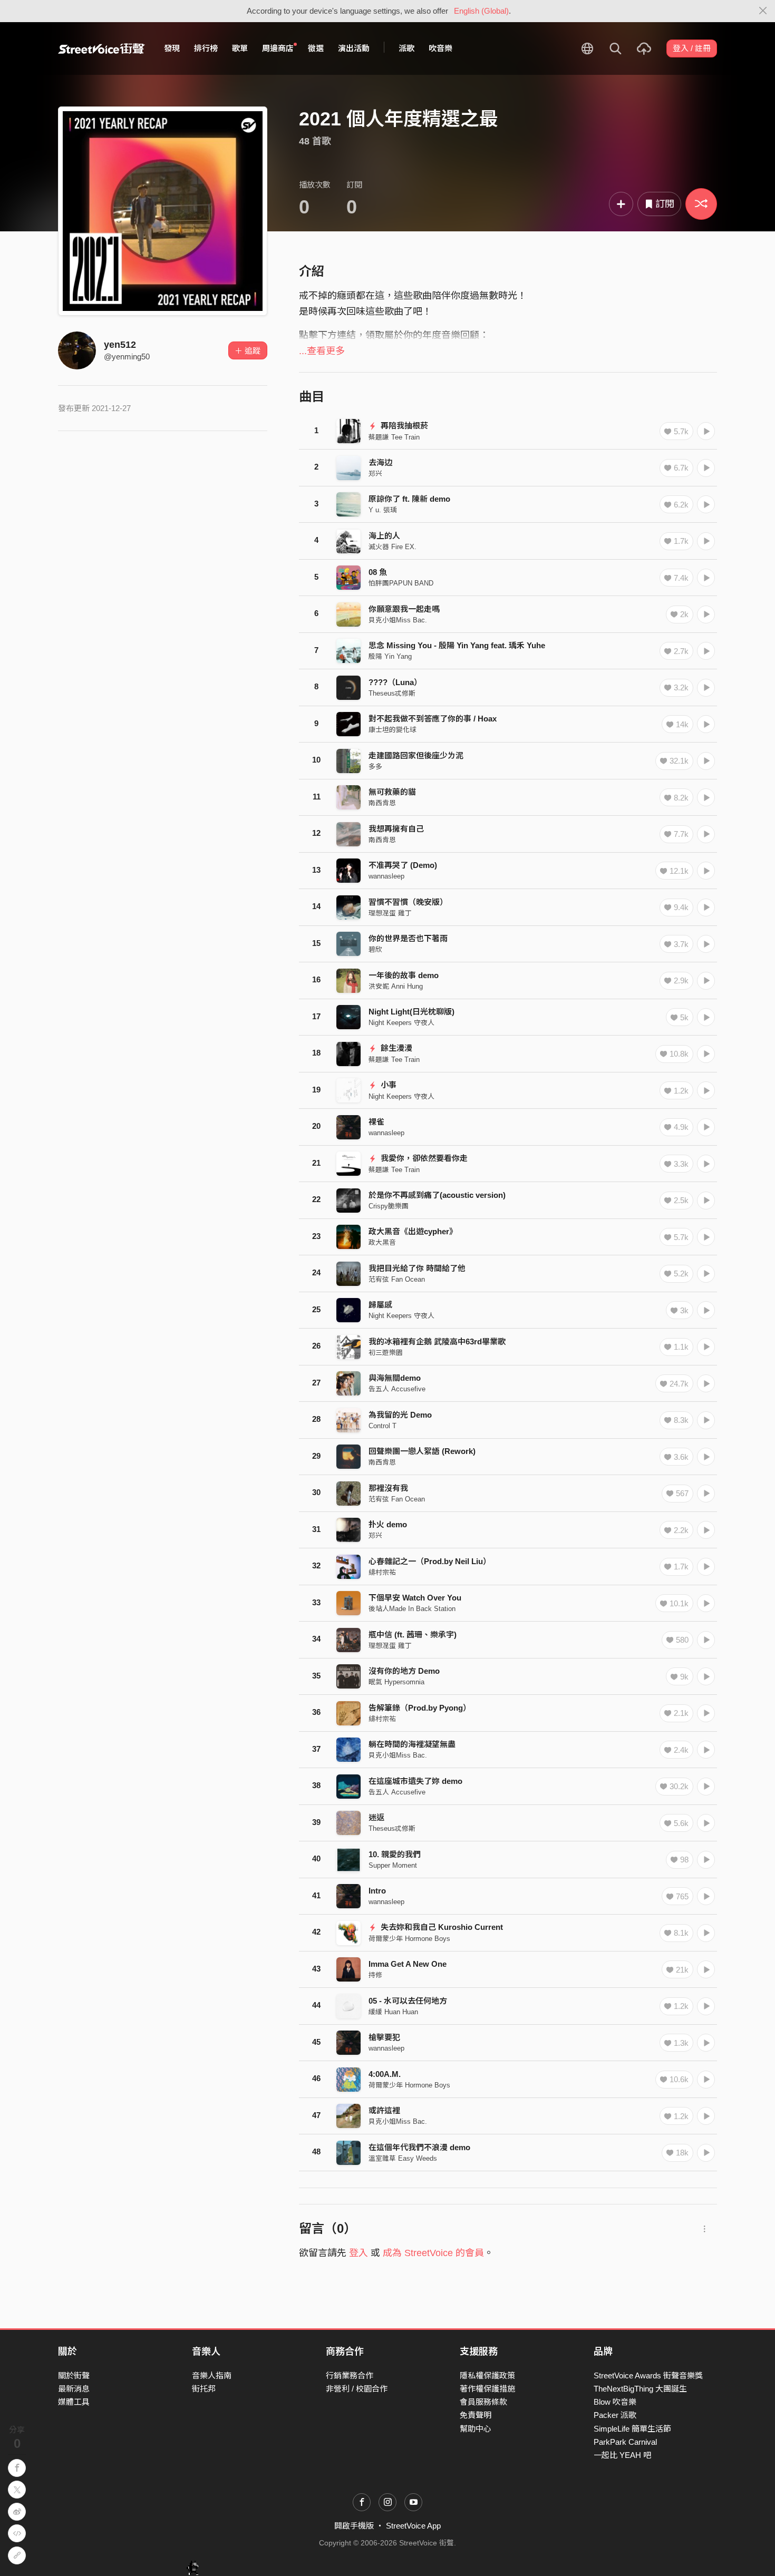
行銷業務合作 (350, 2375)
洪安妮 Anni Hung (396, 986)
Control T (382, 1426)
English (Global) (481, 11)
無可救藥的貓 (392, 792)
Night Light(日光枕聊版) (411, 1012)
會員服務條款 (483, 2402)
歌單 (240, 48)
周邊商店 (278, 48)
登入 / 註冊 (692, 48)
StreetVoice (101, 48)
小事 (387, 1085)
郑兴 (375, 474)
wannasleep (386, 876)
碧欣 (375, 949)
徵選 (316, 48)
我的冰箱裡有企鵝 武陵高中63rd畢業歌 (437, 1341)
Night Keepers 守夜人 (401, 1023)
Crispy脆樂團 (389, 1206)
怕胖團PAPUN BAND (401, 583)
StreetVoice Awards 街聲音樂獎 (648, 2375)
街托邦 (204, 2389)
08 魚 (378, 572)
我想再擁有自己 (396, 829)
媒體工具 (74, 2402)
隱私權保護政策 (487, 2375)
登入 (359, 2253)
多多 (375, 767)
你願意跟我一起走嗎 (404, 609)
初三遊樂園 (386, 1353)
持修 (375, 1975)
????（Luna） (395, 682)
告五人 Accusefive (397, 1389)
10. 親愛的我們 (395, 1854)
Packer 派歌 (615, 2415)
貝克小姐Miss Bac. (398, 620)
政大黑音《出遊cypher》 (413, 1231)
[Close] (763, 11)
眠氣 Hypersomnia (396, 1682)
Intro (377, 1891)
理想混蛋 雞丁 (390, 913)
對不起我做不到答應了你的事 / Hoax (433, 719)
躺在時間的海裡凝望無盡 (412, 1744)
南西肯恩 (382, 803)
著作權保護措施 (487, 2389)
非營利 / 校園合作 (357, 2389)
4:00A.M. (385, 2074)
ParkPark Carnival (625, 2442)
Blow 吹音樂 (615, 2402)
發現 (172, 48)
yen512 (120, 345)
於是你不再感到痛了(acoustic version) (437, 1195)
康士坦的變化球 (393, 730)
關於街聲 (74, 2375)
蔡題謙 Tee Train (394, 437)
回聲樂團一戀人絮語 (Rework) (422, 1451)
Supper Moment (393, 1865)
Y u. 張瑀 (383, 510)
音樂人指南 (212, 2375)
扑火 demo (388, 1524)
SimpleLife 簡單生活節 (632, 2429)
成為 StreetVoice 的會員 (433, 2253)
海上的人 (384, 536)
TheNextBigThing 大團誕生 (640, 2389)
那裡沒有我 (388, 1488)
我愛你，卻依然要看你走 (423, 1158)
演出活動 (354, 48)
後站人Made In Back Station (412, 1609)
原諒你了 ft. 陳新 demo (409, 499)
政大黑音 (382, 1242)
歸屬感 (380, 1305)
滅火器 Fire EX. (393, 547)
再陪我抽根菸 (403, 426)
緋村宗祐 (382, 1572)
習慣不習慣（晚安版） (408, 902)
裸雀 (376, 1122)
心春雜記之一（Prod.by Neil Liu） (430, 1561)
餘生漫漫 (395, 1048)
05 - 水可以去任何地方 (408, 2001)
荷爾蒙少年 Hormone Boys (409, 1939)
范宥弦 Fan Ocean (397, 1279)
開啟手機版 (354, 2526)
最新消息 (74, 2389)
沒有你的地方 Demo (404, 1671)
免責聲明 (476, 2415)
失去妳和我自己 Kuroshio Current (441, 1927)
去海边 (380, 462)
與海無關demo (395, 1378)
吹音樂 (440, 48)
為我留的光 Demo (400, 1415)
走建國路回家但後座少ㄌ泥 (416, 755)
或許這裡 (384, 2110)
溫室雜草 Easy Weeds (403, 2158)
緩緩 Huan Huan (393, 2012)
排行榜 (206, 48)
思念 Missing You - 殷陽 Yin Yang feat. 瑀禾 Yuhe (457, 645)
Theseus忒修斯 (392, 693)
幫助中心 (476, 2429)
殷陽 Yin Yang (390, 656)
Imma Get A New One (408, 1964)
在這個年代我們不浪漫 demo (419, 2147)
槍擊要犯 (384, 2037)
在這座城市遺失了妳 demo (415, 1781)
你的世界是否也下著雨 (408, 938)
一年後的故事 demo (404, 975)
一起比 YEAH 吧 (622, 2455)
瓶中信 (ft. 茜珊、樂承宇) (413, 1635)
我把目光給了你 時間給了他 (417, 1268)
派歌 (406, 48)
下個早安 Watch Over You (415, 1598)
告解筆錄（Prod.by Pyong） (420, 1708)
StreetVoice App (413, 2526)
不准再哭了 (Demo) (403, 865)
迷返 (376, 1817)
